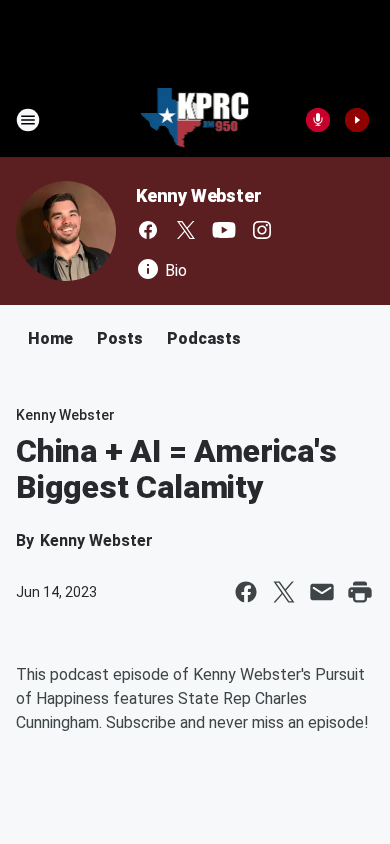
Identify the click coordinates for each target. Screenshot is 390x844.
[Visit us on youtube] (224, 230)
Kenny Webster (198, 195)
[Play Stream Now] (357, 120)
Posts (120, 338)
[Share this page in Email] (322, 592)
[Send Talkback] (318, 120)
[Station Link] (195, 120)
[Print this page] (360, 592)
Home (50, 338)
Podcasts (204, 338)
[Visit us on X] (186, 230)
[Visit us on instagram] (262, 230)
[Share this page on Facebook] (246, 592)
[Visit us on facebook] (148, 230)
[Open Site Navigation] (28, 120)
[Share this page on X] (284, 592)
